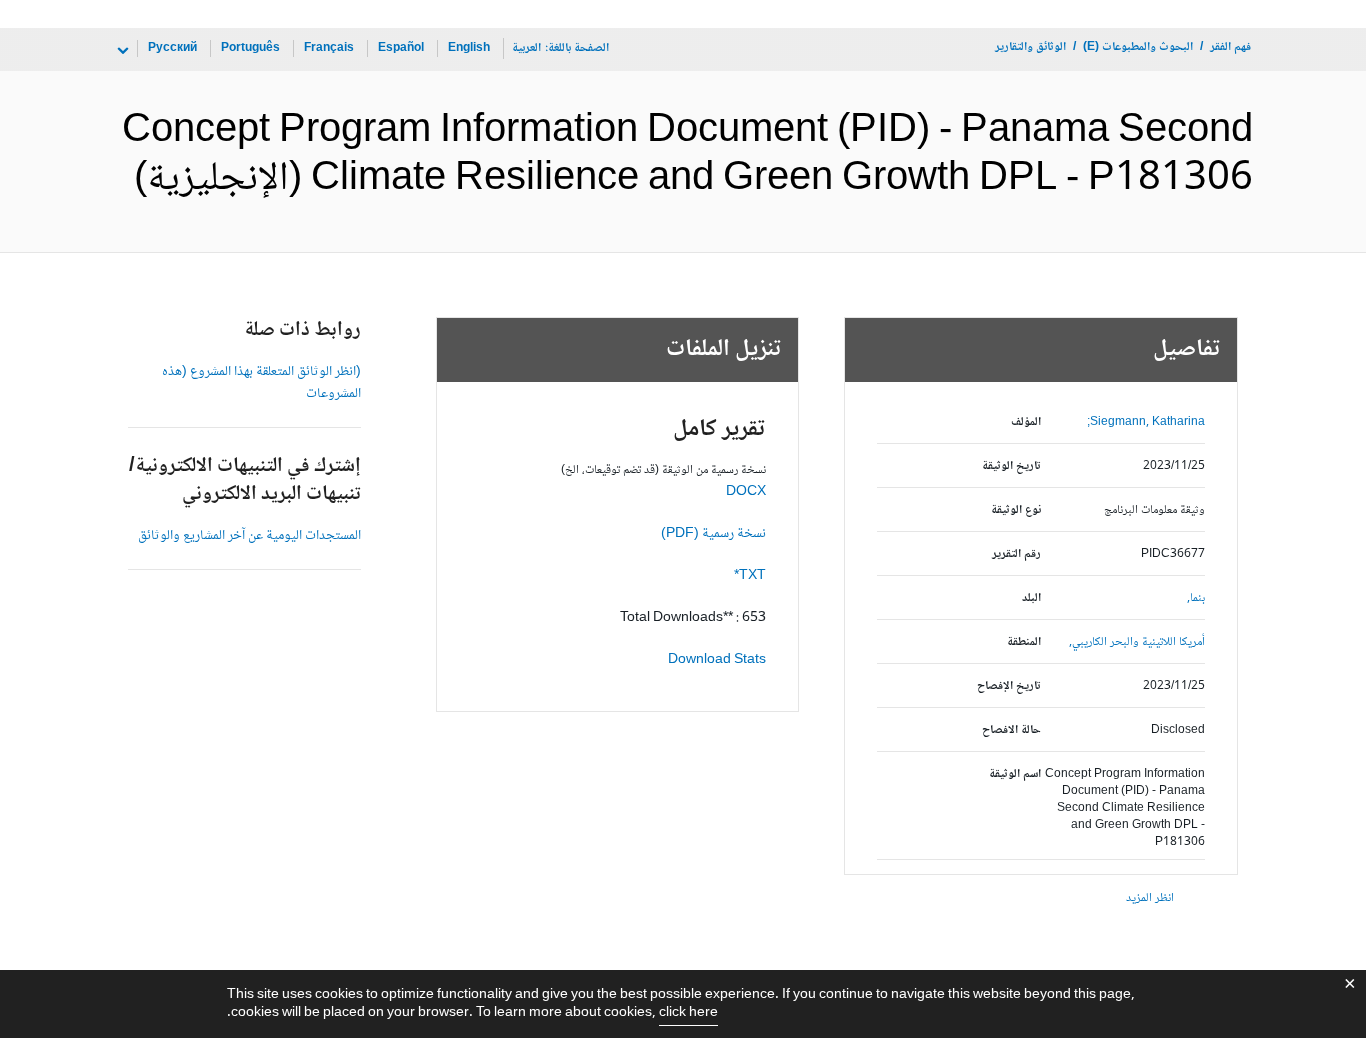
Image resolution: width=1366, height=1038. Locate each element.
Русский (172, 48)
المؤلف (1026, 422)
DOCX (746, 492)
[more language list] (121, 51)
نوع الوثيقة (1016, 510)
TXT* (750, 576)
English (469, 48)
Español (401, 48)
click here (688, 1013)
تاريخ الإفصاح (1009, 686)
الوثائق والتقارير (1030, 47)
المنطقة (1024, 642)
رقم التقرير (1016, 554)
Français (329, 48)
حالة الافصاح (1011, 730)
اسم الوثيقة (1015, 774)
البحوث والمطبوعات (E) (1138, 47)
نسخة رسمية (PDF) (713, 534)
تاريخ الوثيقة (1011, 466)
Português (250, 48)
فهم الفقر (1230, 47)
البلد (1031, 598)
